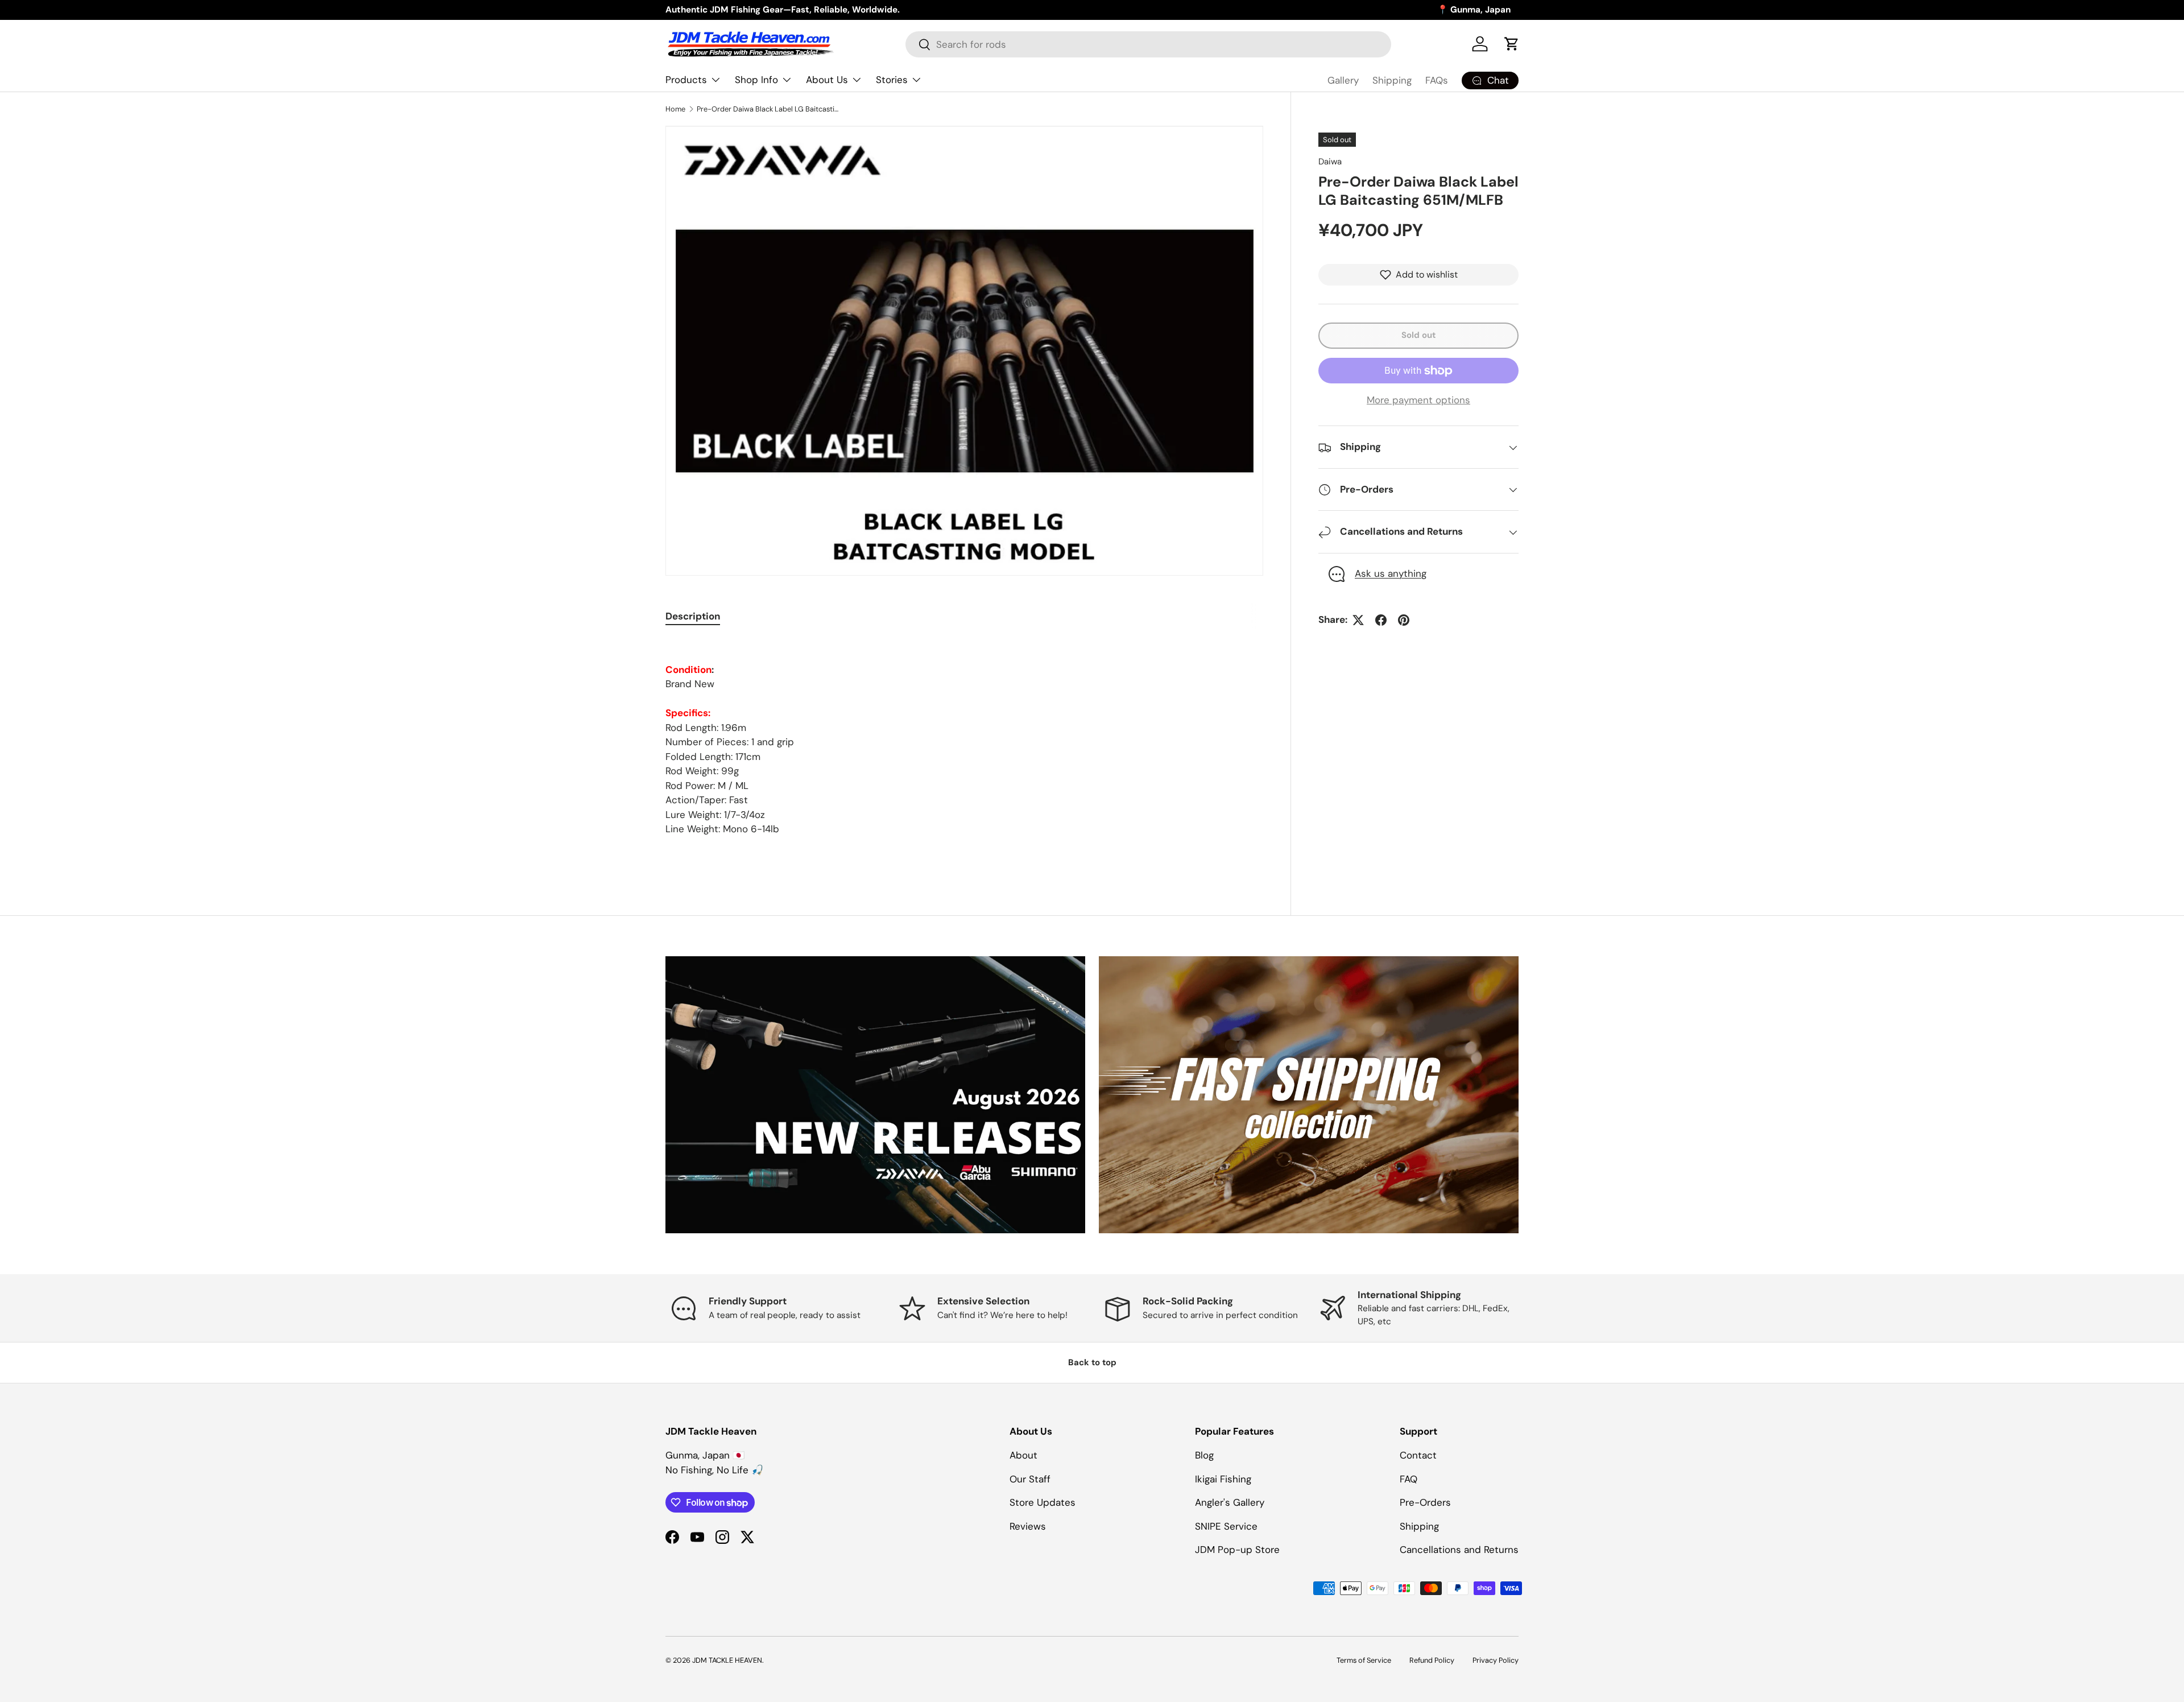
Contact (1418, 1455)
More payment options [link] (1418, 400)
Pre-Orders (1425, 1502)
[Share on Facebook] (1381, 620)
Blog (1204, 1455)
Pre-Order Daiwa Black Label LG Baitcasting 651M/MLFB (769, 109)
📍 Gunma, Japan (1474, 10)
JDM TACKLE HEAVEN (727, 1660)
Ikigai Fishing (1223, 1479)
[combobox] (1148, 44)
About (1023, 1455)
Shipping (1392, 80)
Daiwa (1330, 162)
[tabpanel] (964, 738)
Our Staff (1030, 1479)
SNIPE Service (1226, 1526)
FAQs (1437, 80)
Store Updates (1043, 1502)
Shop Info (756, 80)
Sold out (1418, 335)
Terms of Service (1364, 1660)
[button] (1512, 44)
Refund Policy (1432, 1660)
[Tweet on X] (1358, 620)
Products (686, 80)
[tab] (693, 616)
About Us (827, 80)
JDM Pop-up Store (1237, 1550)
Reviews (1028, 1526)
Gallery (1343, 80)
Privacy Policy (1496, 1660)
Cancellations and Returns (1459, 1550)
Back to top (1092, 1362)
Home (675, 109)
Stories (892, 80)
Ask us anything (1391, 574)
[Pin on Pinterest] (1404, 620)
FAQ (1409, 1479)
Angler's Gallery (1230, 1502)
